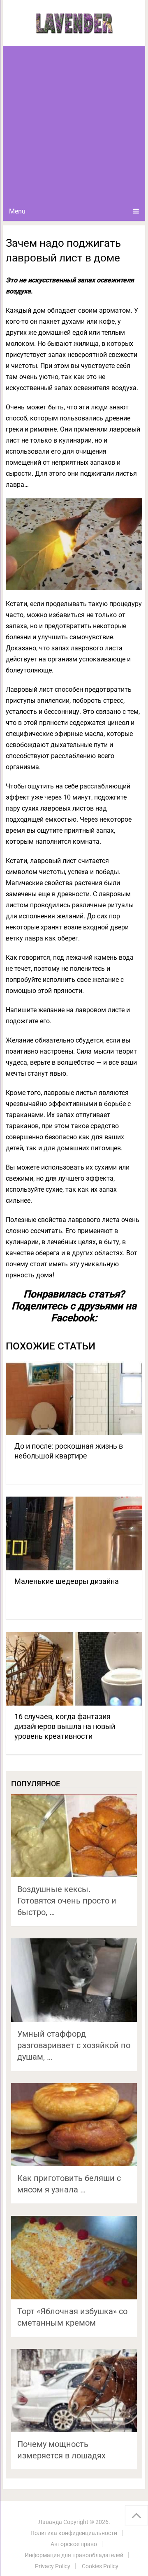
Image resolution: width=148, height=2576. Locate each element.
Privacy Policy (53, 2566)
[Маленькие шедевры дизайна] (74, 1533)
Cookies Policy (100, 2566)
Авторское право (74, 2544)
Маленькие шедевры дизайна (67, 1581)
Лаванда (50, 2522)
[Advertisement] (74, 124)
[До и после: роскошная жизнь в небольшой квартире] (74, 1398)
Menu (17, 211)
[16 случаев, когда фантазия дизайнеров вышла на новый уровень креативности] (74, 1669)
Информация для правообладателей (74, 2555)
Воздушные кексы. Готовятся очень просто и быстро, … (67, 1901)
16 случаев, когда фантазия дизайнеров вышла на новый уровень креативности (65, 1726)
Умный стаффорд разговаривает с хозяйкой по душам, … (74, 2045)
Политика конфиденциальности (74, 2533)
